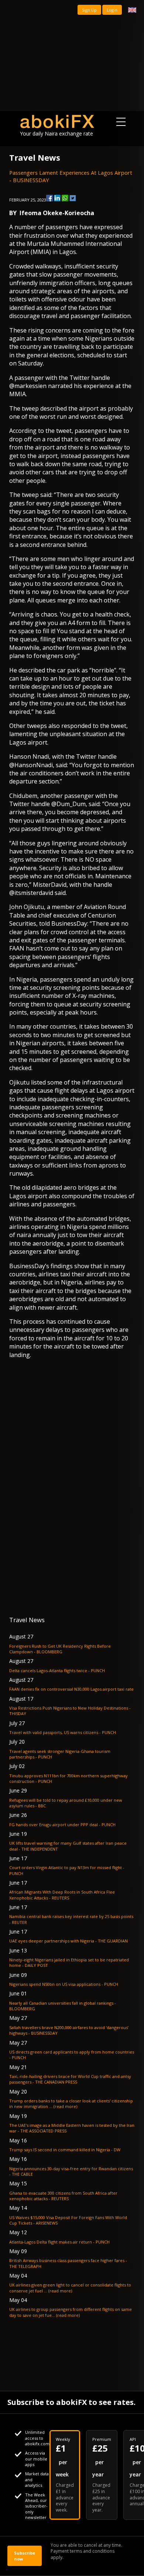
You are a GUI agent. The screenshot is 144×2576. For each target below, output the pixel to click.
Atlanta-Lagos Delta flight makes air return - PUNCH (59, 2242)
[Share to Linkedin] (57, 198)
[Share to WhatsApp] (65, 198)
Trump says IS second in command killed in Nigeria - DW (65, 2150)
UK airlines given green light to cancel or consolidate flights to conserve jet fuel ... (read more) (70, 2288)
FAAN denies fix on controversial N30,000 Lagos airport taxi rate (71, 1689)
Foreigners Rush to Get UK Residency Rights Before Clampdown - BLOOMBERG (60, 1649)
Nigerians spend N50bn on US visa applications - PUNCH (64, 1984)
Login (112, 10)
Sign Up (89, 10)
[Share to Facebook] (49, 198)
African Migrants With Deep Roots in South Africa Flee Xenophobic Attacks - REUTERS (62, 1895)
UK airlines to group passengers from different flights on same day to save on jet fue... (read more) (71, 2312)
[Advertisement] (72, 56)
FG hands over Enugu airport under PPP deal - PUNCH (62, 1825)
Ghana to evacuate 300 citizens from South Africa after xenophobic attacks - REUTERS (63, 2196)
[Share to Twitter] (73, 198)
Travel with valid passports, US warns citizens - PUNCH (63, 1732)
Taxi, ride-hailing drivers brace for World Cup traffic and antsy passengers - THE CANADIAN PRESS (70, 2079)
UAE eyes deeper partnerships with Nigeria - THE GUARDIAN (68, 1941)
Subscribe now (25, 2556)
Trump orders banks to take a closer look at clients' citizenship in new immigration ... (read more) (71, 2104)
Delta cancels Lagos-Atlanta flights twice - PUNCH (57, 1670)
